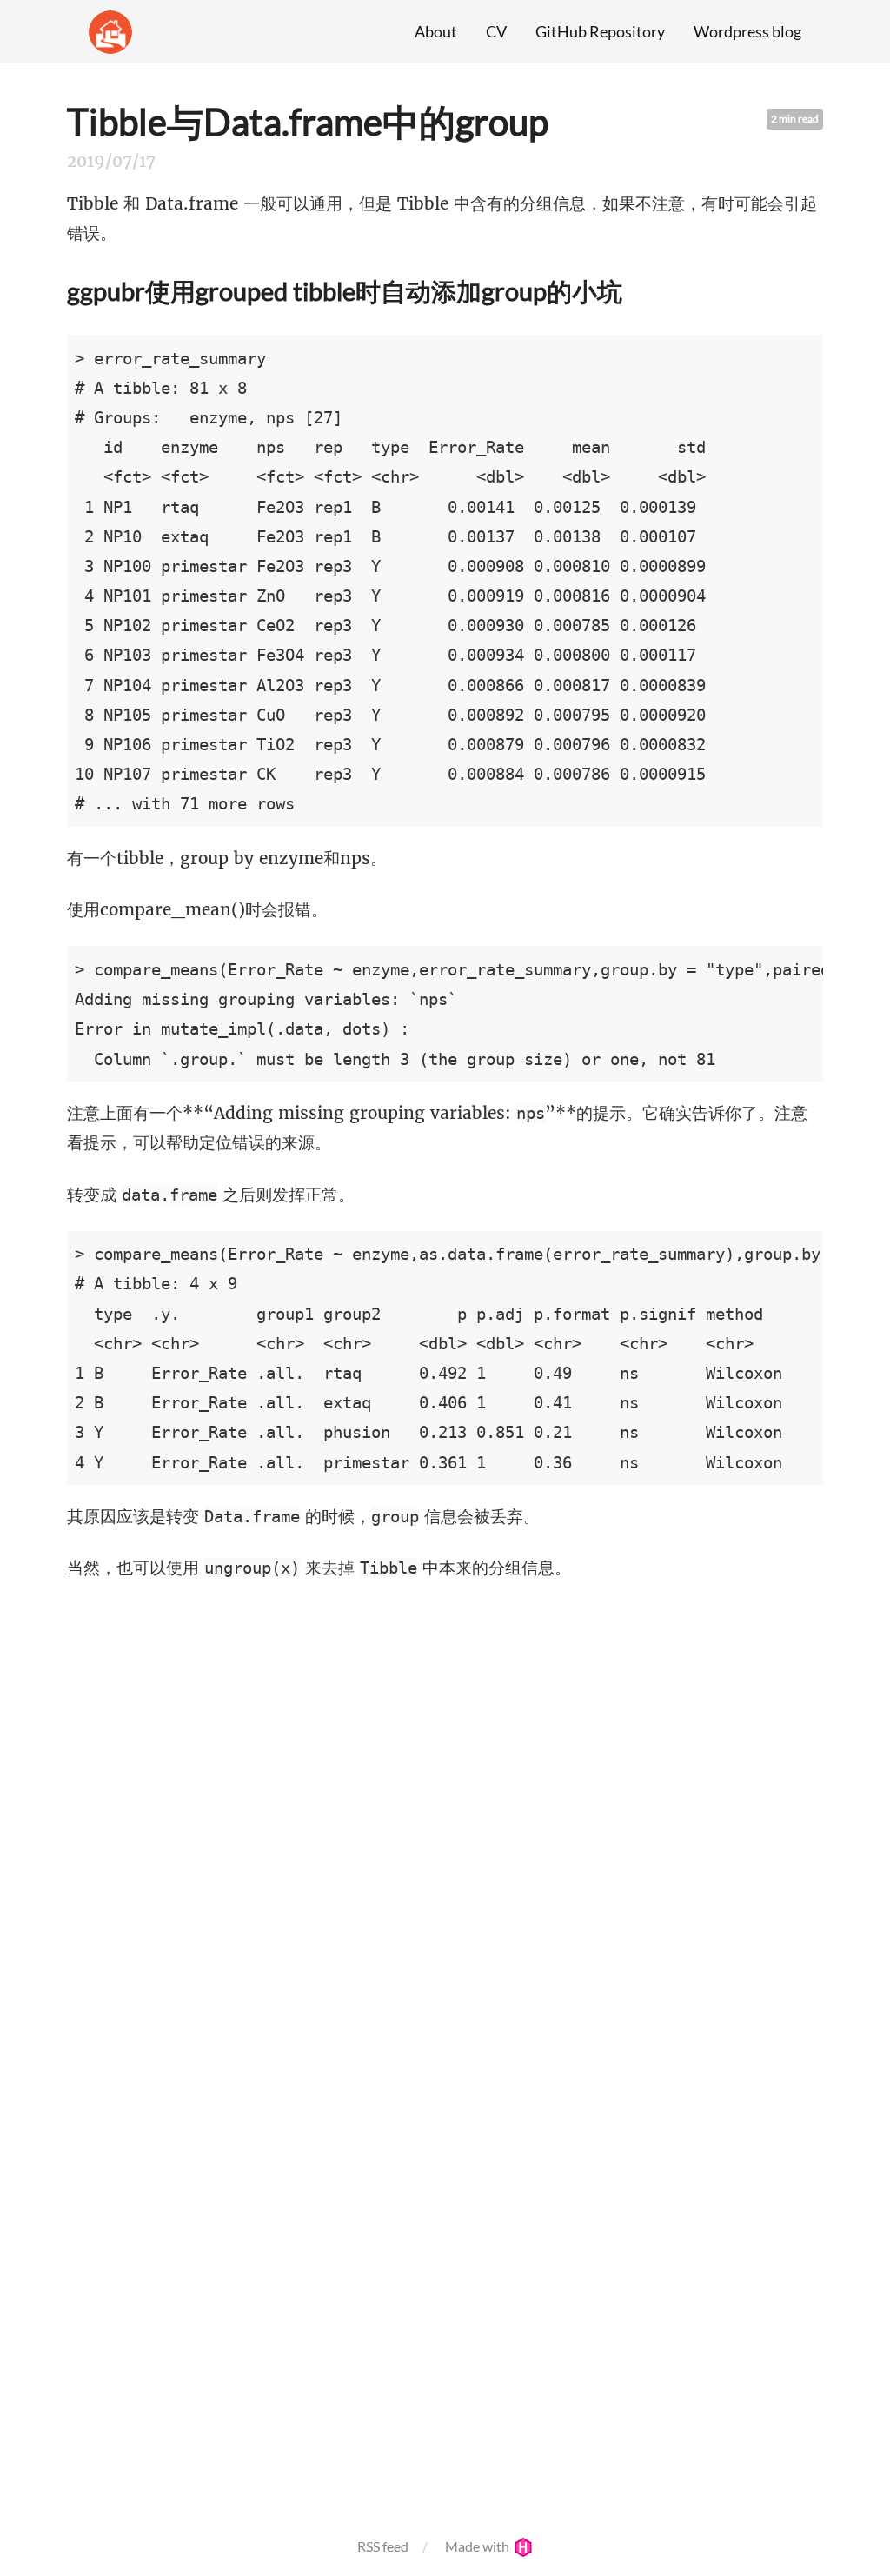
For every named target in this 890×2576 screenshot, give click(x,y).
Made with (478, 2546)
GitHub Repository (600, 31)
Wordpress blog (747, 31)
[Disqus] (445, 1822)
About (436, 31)
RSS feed (383, 2546)
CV (496, 31)
